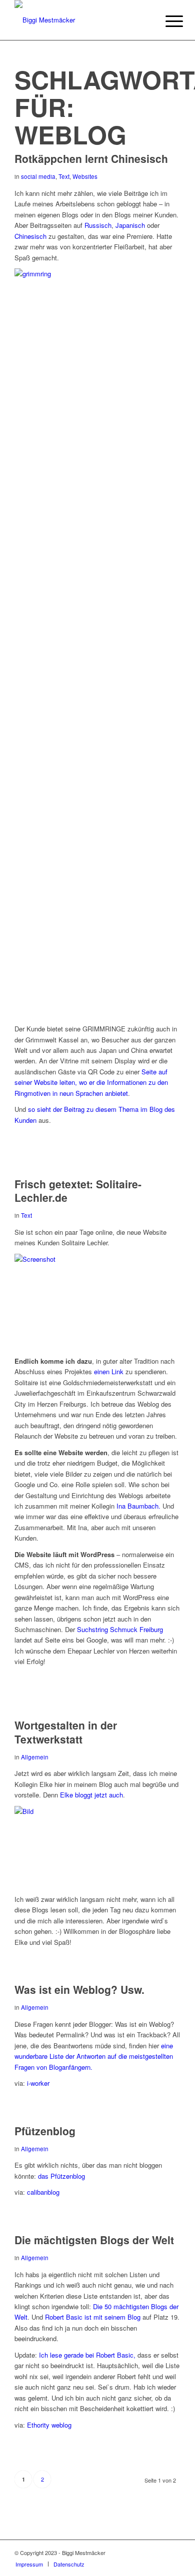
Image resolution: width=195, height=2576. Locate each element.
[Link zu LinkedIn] (173, 2553)
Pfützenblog (45, 2131)
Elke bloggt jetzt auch (91, 1795)
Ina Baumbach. (138, 1506)
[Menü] (166, 21)
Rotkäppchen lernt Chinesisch (91, 158)
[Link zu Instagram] (158, 2553)
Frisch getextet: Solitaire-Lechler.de (78, 1191)
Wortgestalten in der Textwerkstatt (66, 1732)
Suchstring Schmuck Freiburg (120, 1629)
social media (38, 176)
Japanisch (130, 225)
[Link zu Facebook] (143, 2553)
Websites (85, 176)
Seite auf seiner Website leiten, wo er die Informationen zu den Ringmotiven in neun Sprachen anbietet (91, 1082)
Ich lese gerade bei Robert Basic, (87, 2355)
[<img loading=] (97, 1259)
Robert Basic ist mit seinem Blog (93, 2317)
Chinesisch (30, 236)
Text (64, 176)
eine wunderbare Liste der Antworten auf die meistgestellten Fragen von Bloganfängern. (94, 2056)
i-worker (38, 2083)
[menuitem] (166, 21)
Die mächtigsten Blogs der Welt (94, 2240)
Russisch (98, 225)
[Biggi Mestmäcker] (81, 20)
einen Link (109, 1371)
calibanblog (43, 2192)
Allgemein (35, 1757)
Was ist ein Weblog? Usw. (79, 1989)
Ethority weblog (49, 2425)
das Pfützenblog (61, 2176)
